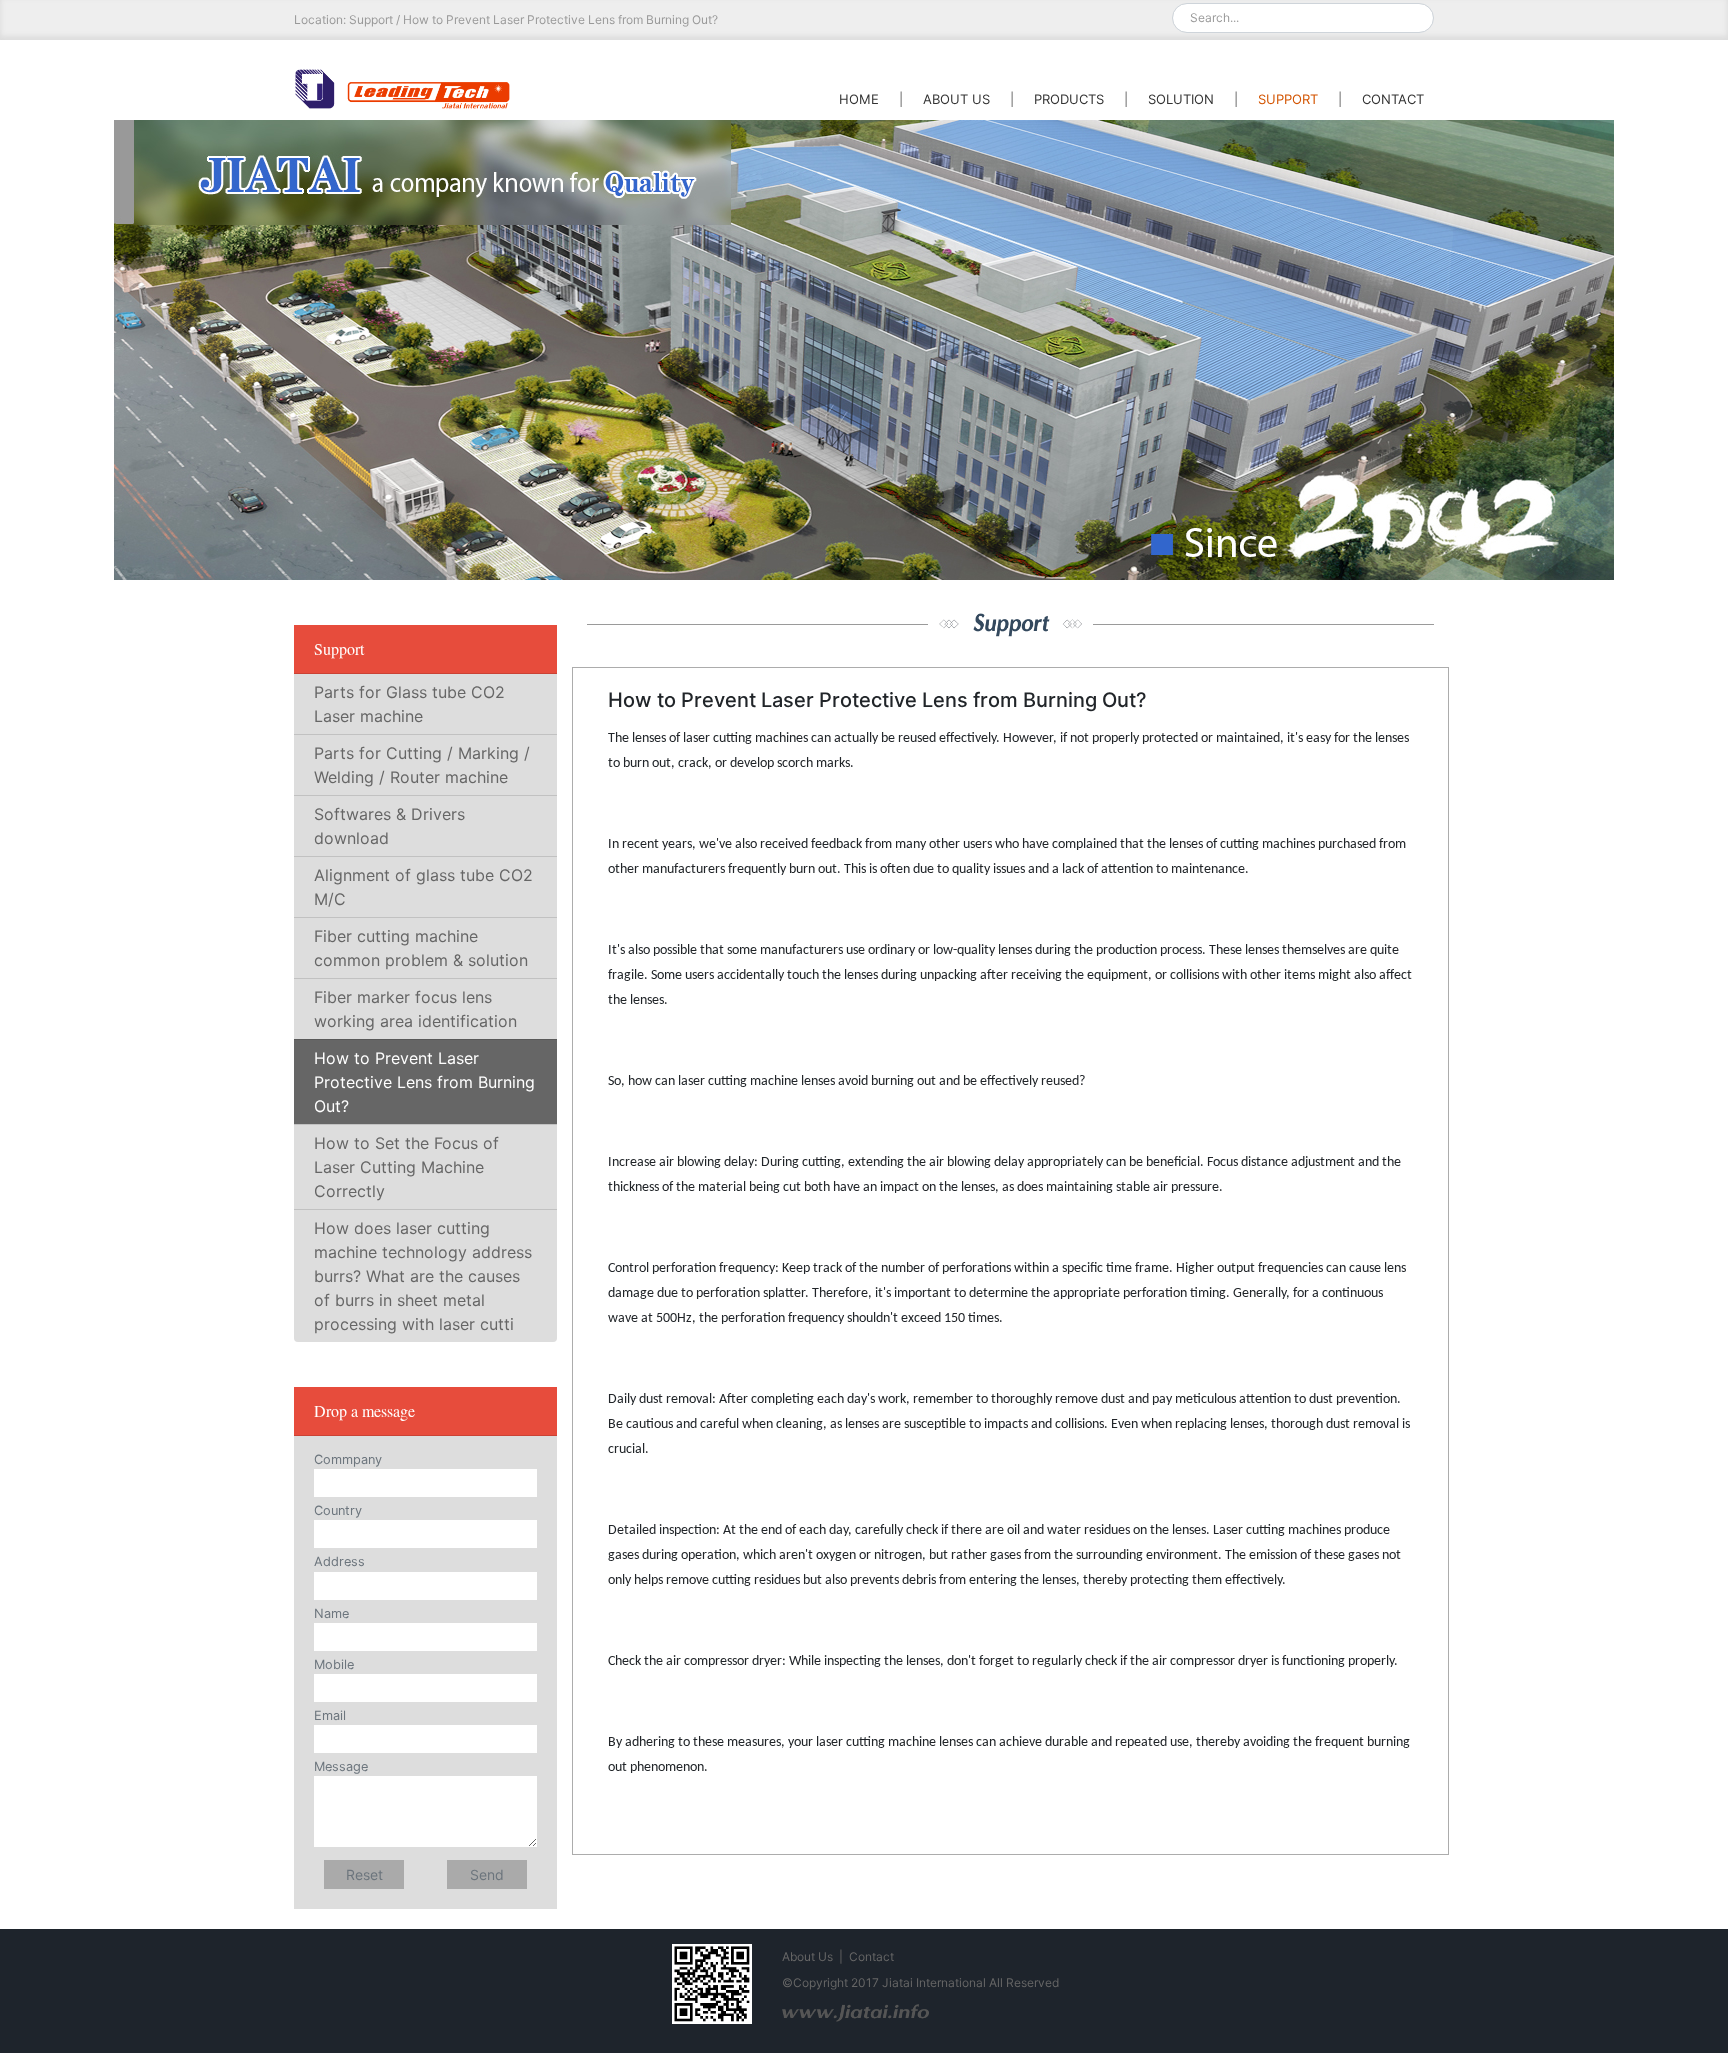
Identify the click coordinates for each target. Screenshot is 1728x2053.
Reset (364, 1874)
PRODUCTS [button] (1069, 99)
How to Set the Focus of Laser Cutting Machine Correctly (406, 1167)
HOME (859, 99)
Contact (871, 1956)
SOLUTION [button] (1181, 99)
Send (487, 1874)
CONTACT (1393, 99)
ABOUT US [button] (956, 99)
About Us (807, 1956)
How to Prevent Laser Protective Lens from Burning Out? (424, 1082)
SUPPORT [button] (1288, 99)
